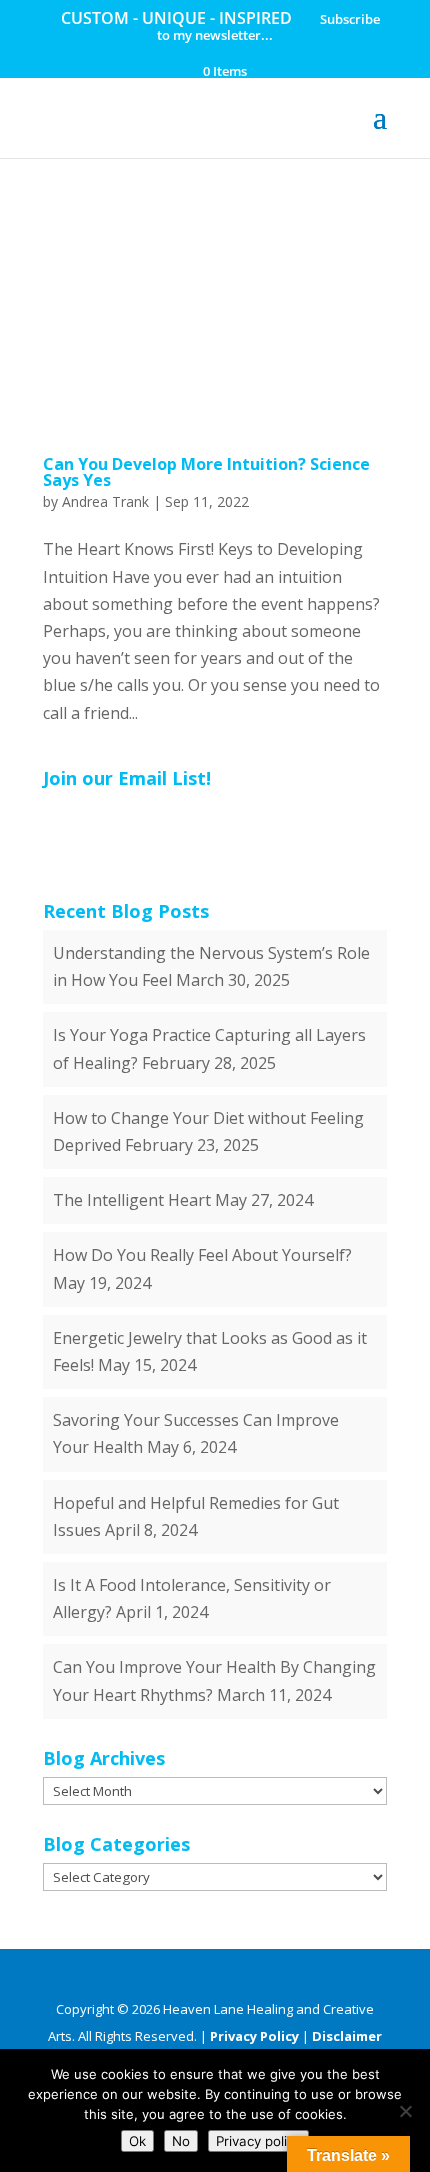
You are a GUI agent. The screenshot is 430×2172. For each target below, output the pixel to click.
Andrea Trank (105, 501)
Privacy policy (258, 2141)
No (181, 2141)
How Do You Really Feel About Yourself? (202, 1255)
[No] (405, 2111)
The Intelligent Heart (132, 1200)
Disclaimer (347, 2036)
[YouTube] (258, 1977)
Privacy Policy (254, 2036)
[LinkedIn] (223, 1977)
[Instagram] (328, 1977)
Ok (137, 2141)
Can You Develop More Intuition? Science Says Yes (206, 472)
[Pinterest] (293, 1977)
